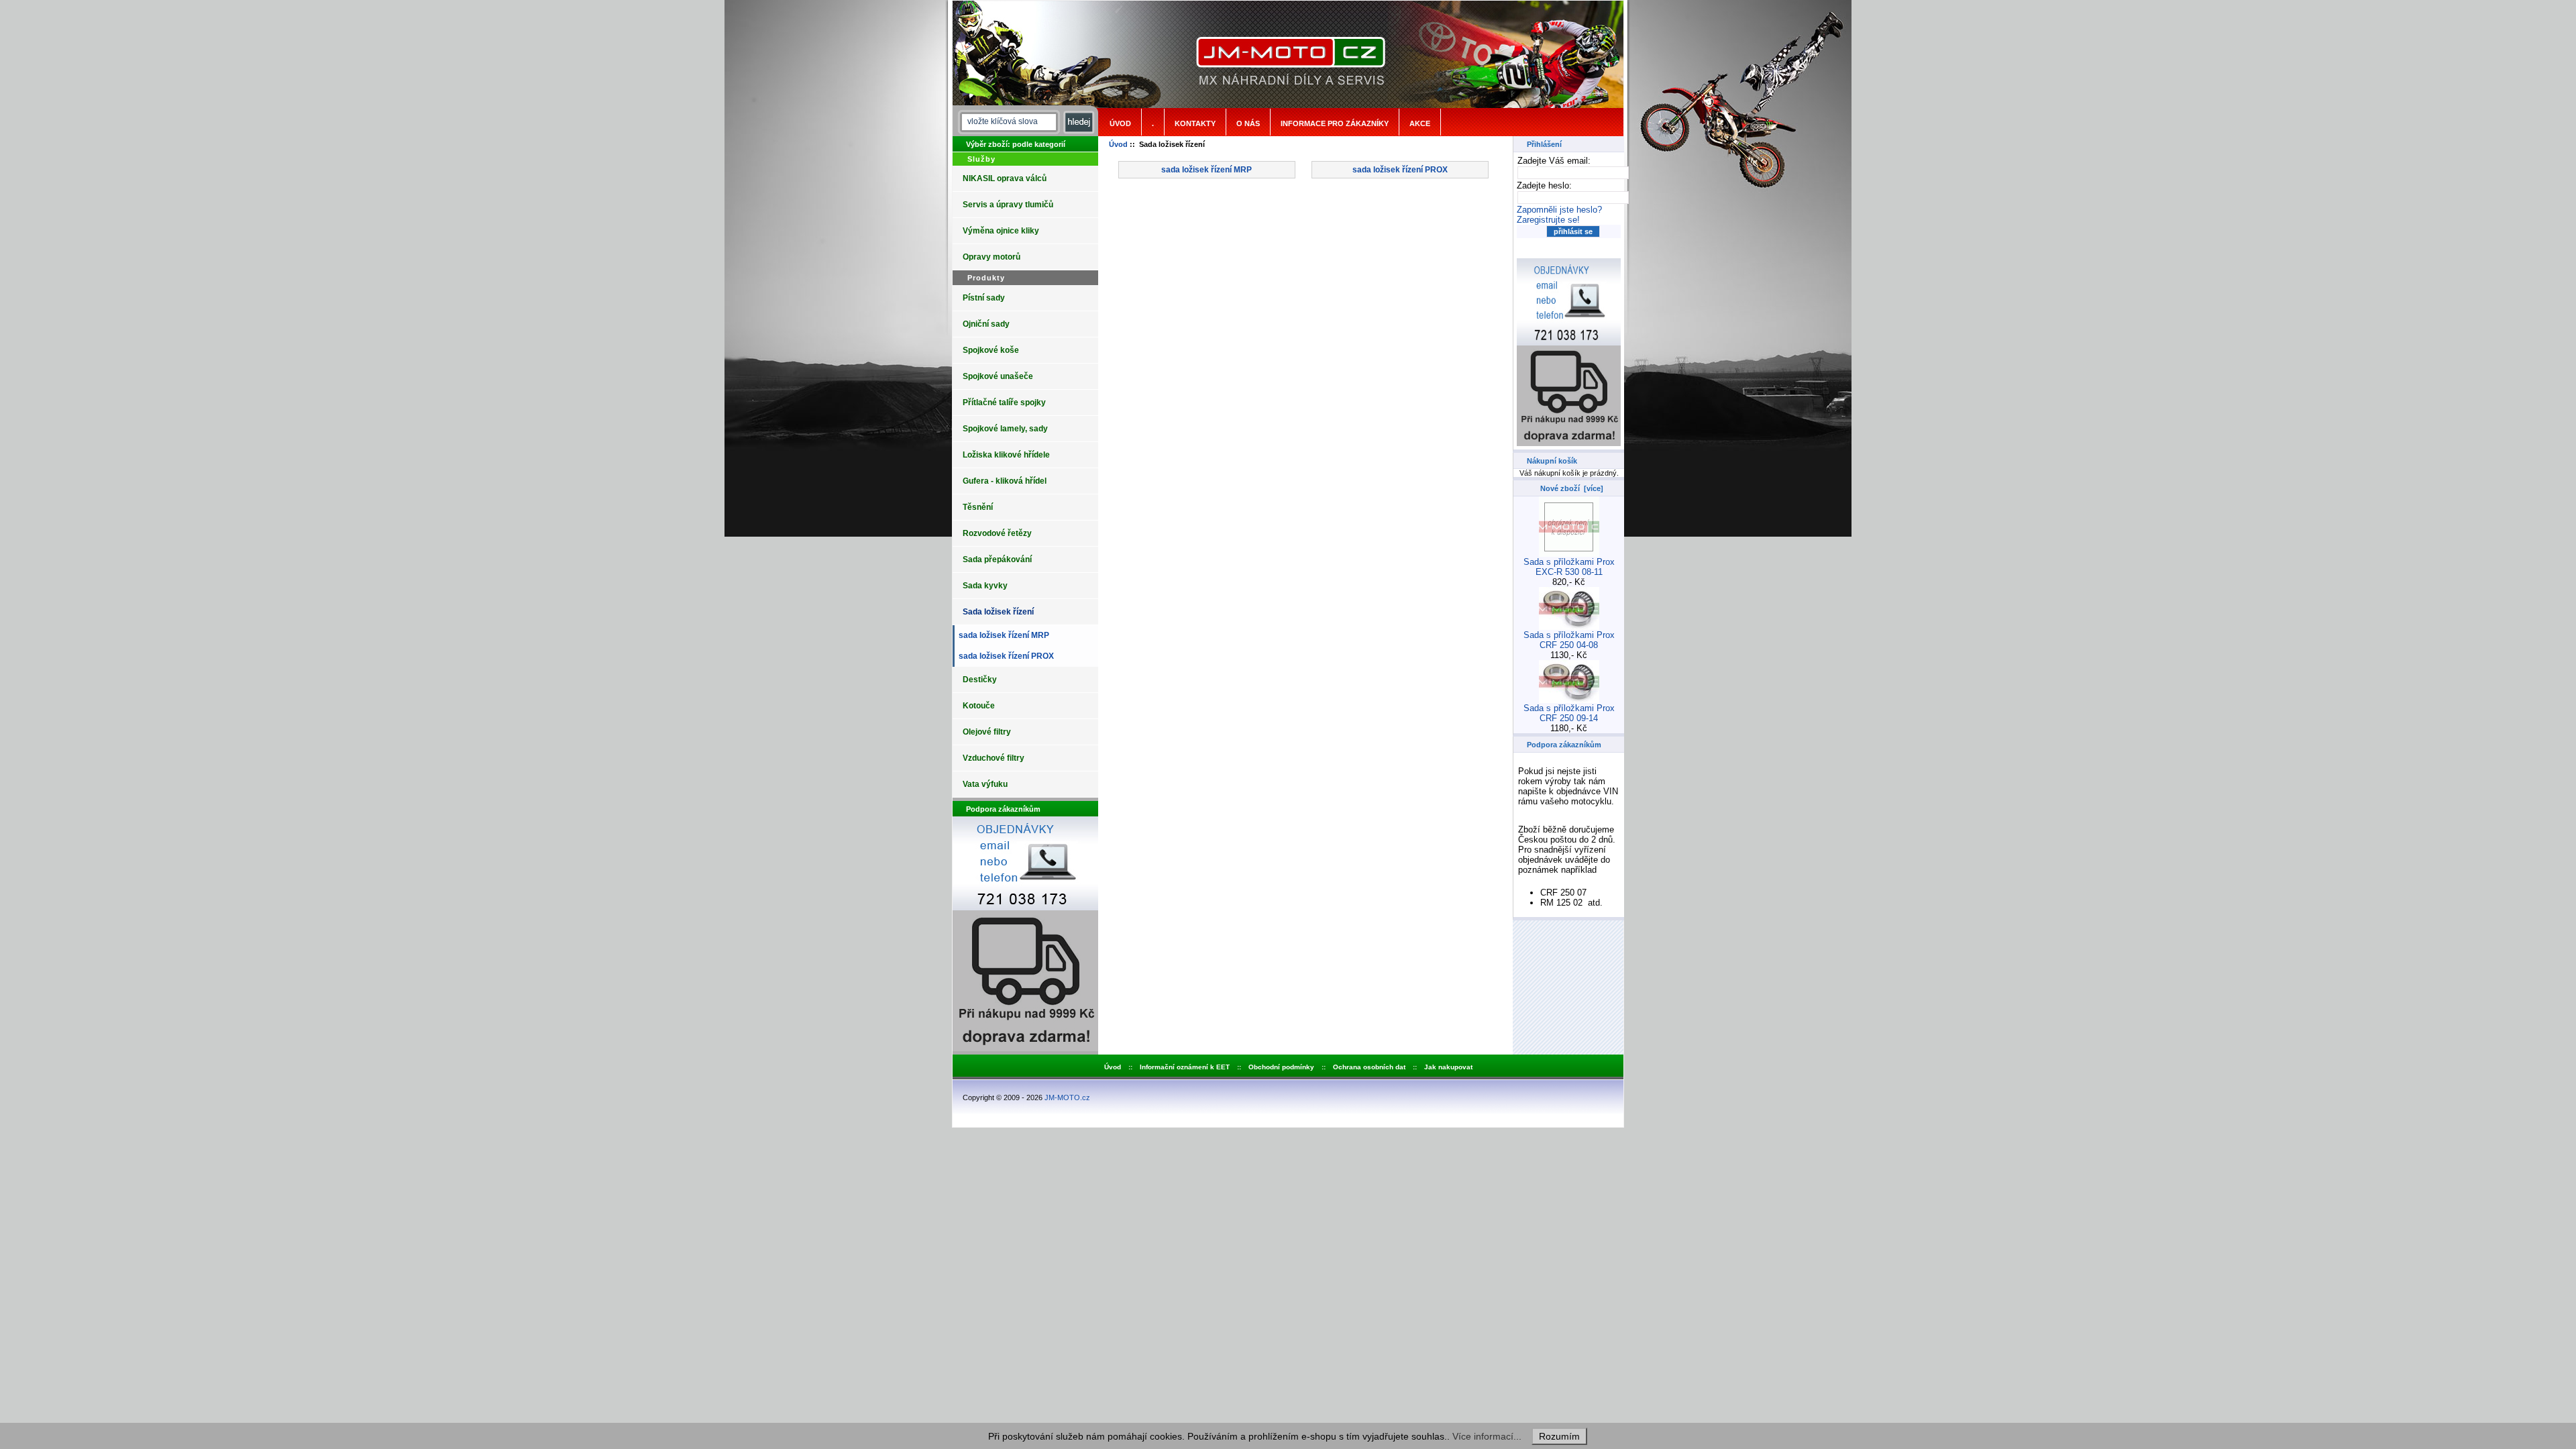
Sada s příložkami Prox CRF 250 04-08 (1569, 640)
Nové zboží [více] (1572, 488)
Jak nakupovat (1448, 1067)
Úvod (1120, 123)
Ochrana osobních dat (1369, 1067)
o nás (1248, 123)
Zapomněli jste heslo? (1559, 210)
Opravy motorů (991, 257)
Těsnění (978, 507)
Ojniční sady (986, 324)
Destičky (980, 680)
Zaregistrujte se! (1548, 220)
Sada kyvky (985, 586)
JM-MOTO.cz (1067, 1097)
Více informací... (1487, 1436)
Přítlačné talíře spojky (1004, 402)
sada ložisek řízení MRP (1002, 635)
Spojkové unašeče (998, 376)
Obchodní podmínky (1281, 1067)
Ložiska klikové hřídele (1006, 455)
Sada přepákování (997, 559)
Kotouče (979, 706)
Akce (1420, 123)
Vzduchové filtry (994, 758)
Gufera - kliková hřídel (1005, 481)
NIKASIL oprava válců (1005, 178)
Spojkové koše (991, 350)
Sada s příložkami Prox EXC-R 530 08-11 (1569, 567)
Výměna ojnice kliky (1001, 231)
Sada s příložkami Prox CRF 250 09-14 (1569, 713)
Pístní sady (984, 298)
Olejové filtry (987, 732)
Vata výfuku (985, 784)
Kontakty (1195, 123)
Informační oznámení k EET (1185, 1067)
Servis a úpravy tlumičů (1008, 205)
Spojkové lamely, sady (1005, 429)
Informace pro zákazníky (1335, 123)
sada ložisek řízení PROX (1004, 656)
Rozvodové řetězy (997, 533)
